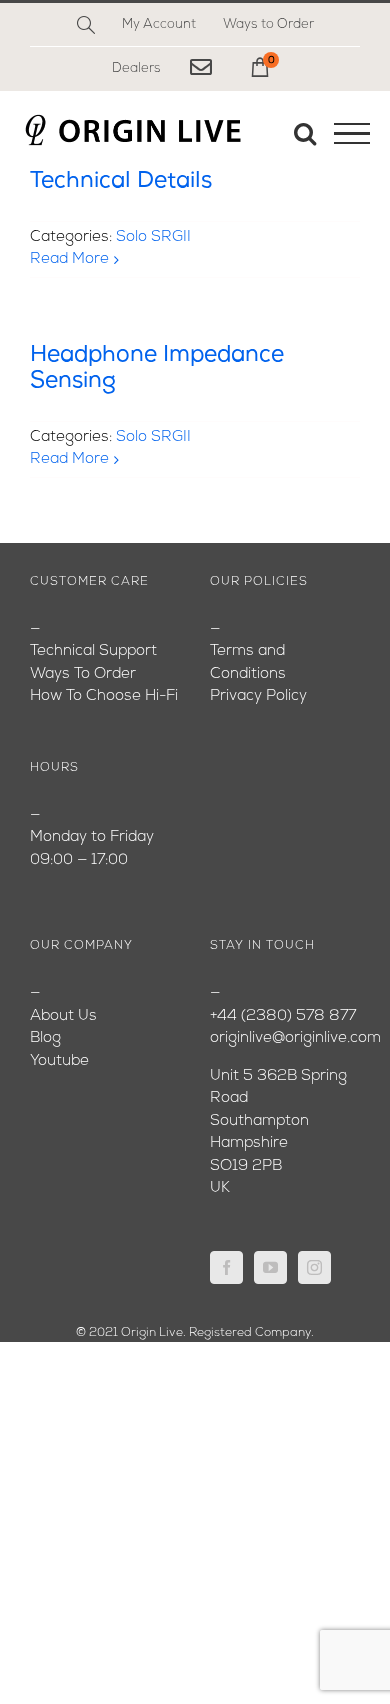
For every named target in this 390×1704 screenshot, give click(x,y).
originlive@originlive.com (295, 1038)
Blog (45, 1038)
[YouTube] (270, 1267)
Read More (69, 259)
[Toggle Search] (305, 133)
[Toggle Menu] (352, 134)
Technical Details (121, 181)
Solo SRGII (153, 237)
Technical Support (93, 651)
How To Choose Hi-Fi (104, 696)
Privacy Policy (258, 696)
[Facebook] (226, 1267)
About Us (63, 1016)
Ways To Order (83, 674)
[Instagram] (314, 1267)
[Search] (86, 25)
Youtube (59, 1061)
